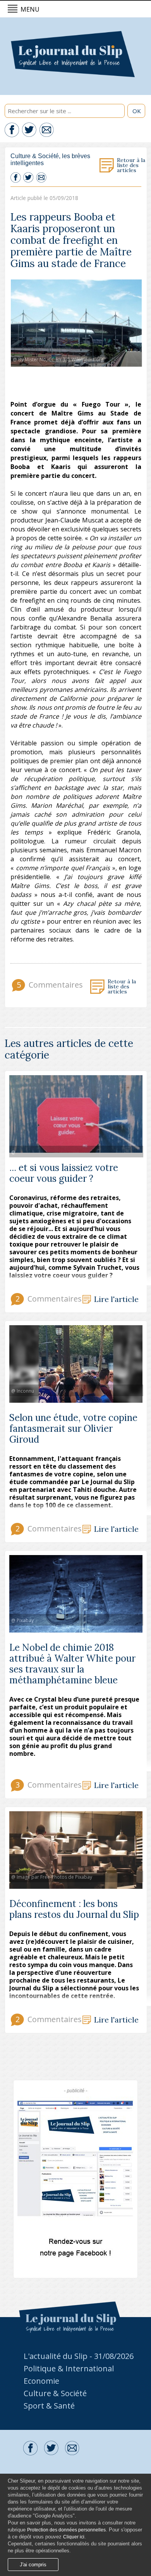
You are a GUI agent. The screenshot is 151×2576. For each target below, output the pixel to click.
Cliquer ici (74, 2537)
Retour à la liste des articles (131, 166)
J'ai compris (33, 2565)
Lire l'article (116, 1299)
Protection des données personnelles (66, 2530)
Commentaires (48, 985)
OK (137, 111)
